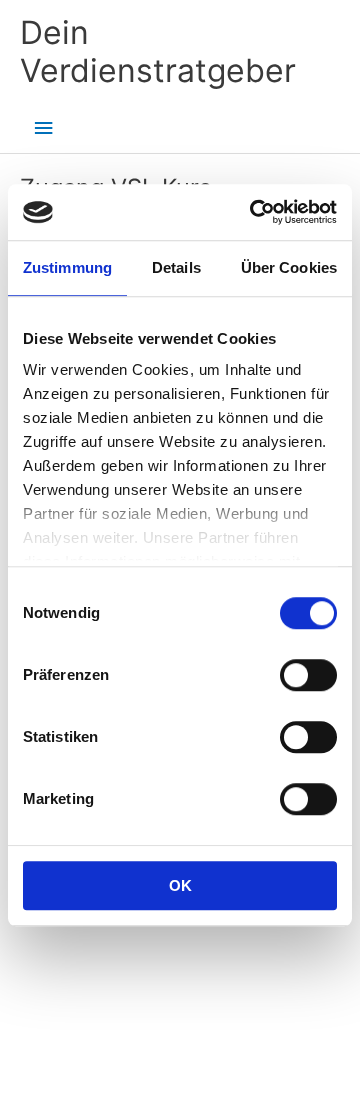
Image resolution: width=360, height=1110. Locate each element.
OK (180, 885)
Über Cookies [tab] (289, 267)
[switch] (308, 675)
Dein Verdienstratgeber (158, 51)
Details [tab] (176, 267)
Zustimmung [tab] (67, 267)
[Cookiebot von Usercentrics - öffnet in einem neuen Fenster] (254, 212)
